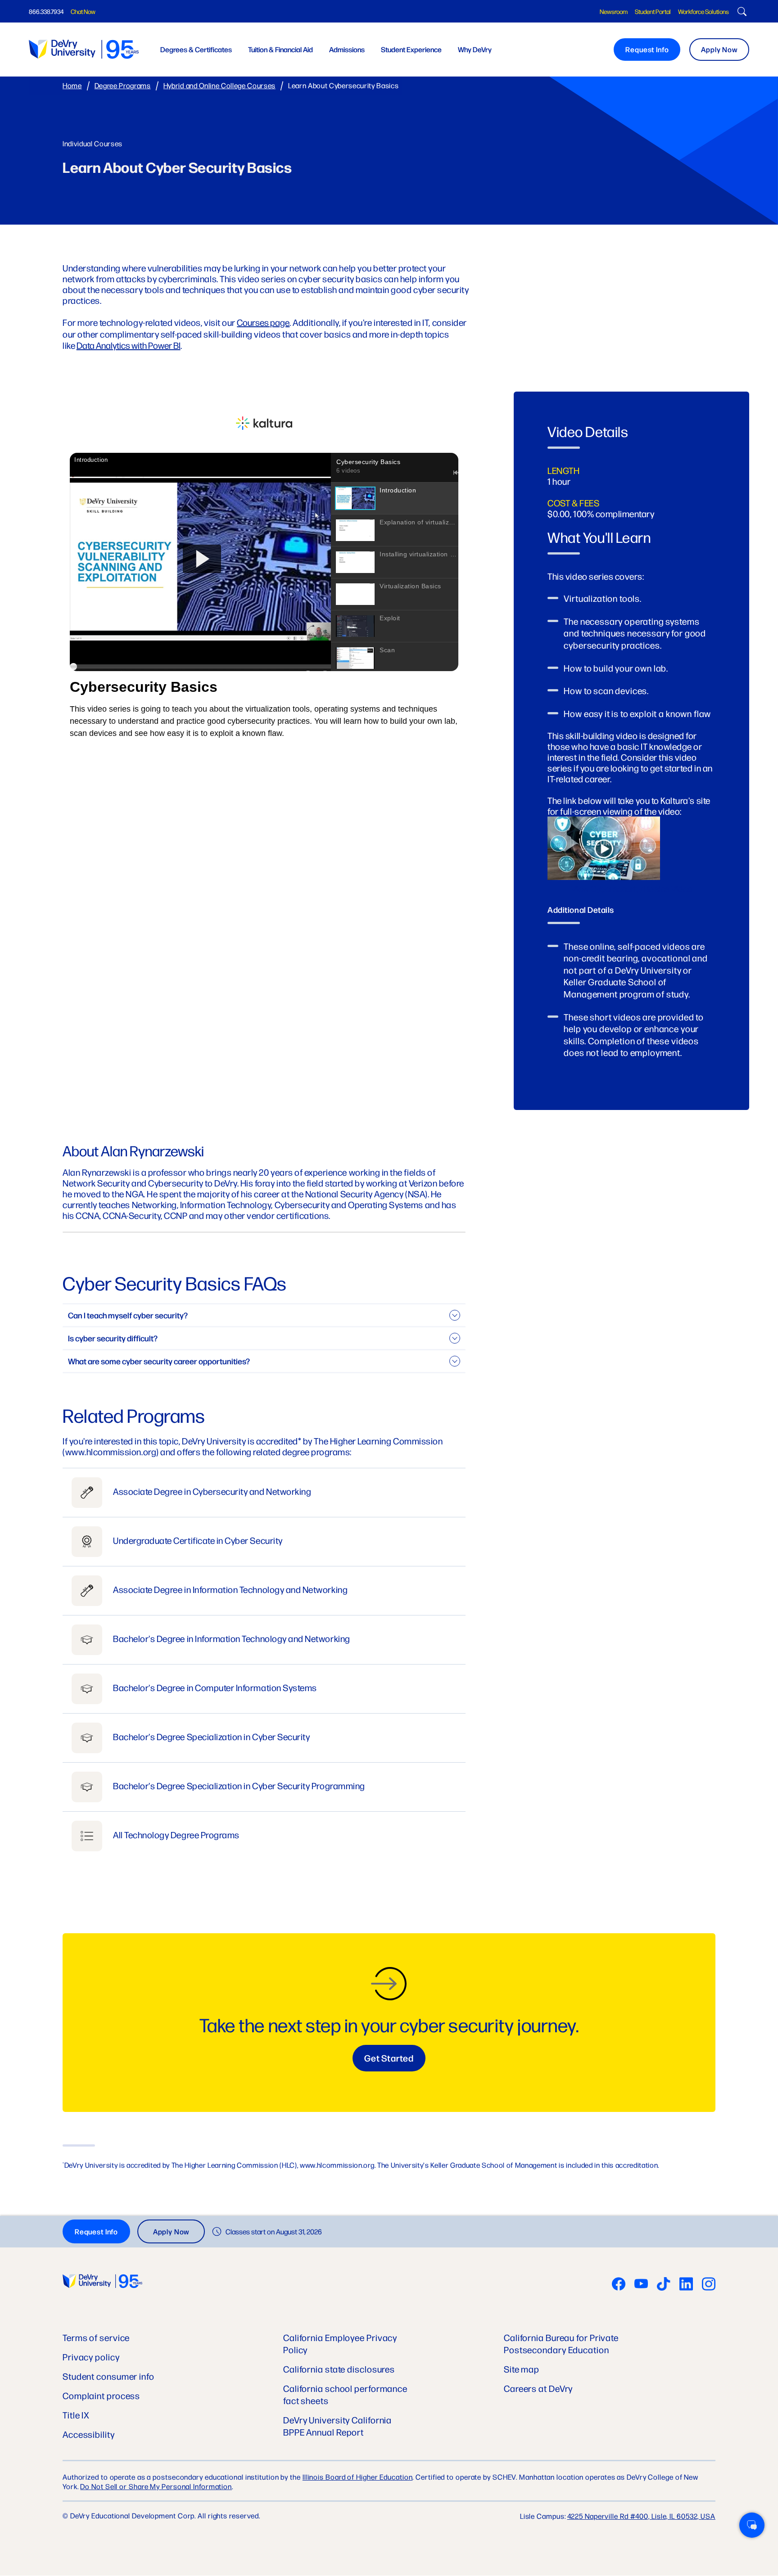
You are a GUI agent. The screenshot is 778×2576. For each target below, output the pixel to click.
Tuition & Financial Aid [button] (280, 49)
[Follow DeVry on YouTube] (641, 2285)
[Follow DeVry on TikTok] (664, 2285)
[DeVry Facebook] (619, 2285)
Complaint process (101, 2395)
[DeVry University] (84, 49)
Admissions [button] (347, 49)
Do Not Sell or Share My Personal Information (156, 2486)
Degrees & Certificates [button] (196, 49)
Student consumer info (109, 2376)
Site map (522, 2369)
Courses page (263, 322)
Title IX (76, 2415)
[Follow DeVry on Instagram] (709, 2285)
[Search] (741, 13)
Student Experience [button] (411, 49)
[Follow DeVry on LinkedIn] (686, 2285)
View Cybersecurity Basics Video (632, 888)
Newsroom (614, 11)
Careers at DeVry (538, 2388)
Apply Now (719, 49)
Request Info (647, 49)
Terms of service (96, 2337)
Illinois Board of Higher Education (358, 2477)
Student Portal (653, 11)
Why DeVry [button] (475, 49)
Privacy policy (91, 2357)
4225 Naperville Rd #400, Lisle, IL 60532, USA (642, 2516)
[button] (752, 2525)
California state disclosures (339, 2369)
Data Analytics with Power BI (129, 345)
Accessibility (89, 2434)
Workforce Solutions (703, 11)
